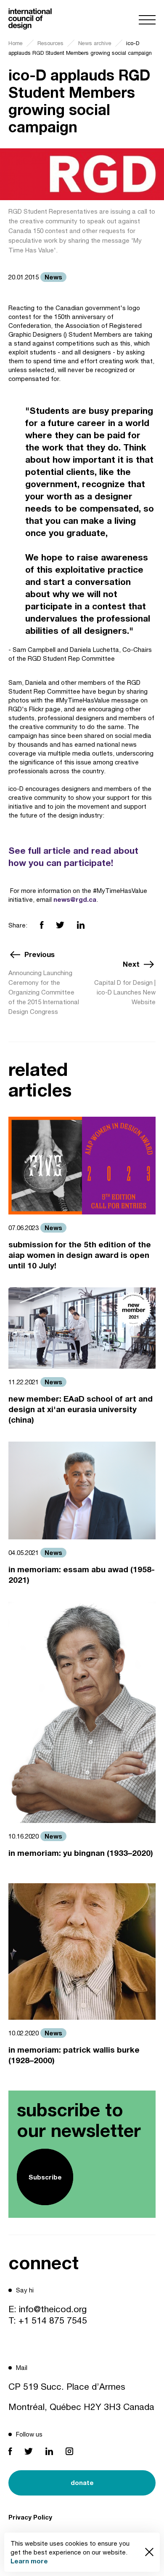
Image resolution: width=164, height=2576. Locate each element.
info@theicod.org (53, 2309)
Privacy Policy (30, 2517)
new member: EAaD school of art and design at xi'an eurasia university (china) (81, 1409)
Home (16, 43)
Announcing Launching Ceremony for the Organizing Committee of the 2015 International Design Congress (44, 992)
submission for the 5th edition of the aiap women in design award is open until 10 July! (80, 1255)
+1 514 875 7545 (53, 2320)
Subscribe (45, 2177)
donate (82, 2482)
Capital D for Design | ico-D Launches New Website (125, 992)
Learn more (29, 2561)
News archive (95, 43)
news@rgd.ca (75, 899)
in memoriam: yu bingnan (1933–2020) (81, 1853)
